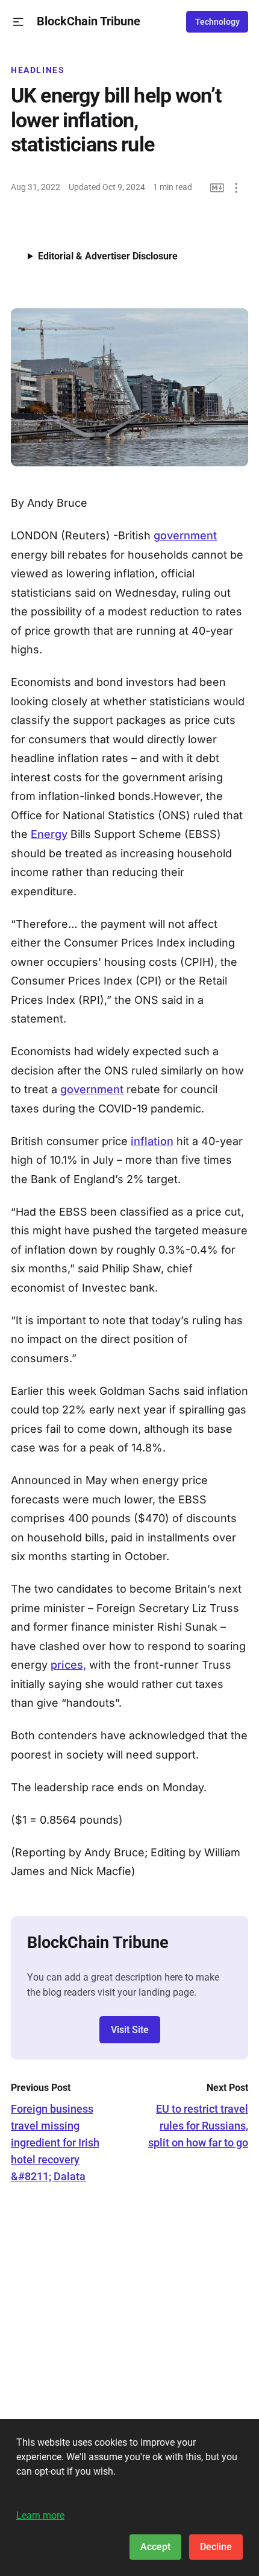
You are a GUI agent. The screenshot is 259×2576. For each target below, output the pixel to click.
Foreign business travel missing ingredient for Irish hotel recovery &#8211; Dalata (55, 2143)
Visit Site (130, 2030)
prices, (68, 1665)
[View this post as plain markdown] (217, 188)
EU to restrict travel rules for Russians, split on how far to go (198, 2126)
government (185, 535)
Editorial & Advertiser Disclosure (108, 256)
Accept (155, 2547)
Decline (216, 2547)
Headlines (38, 70)
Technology (217, 22)
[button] (18, 22)
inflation (152, 1141)
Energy (49, 834)
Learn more (40, 2515)
